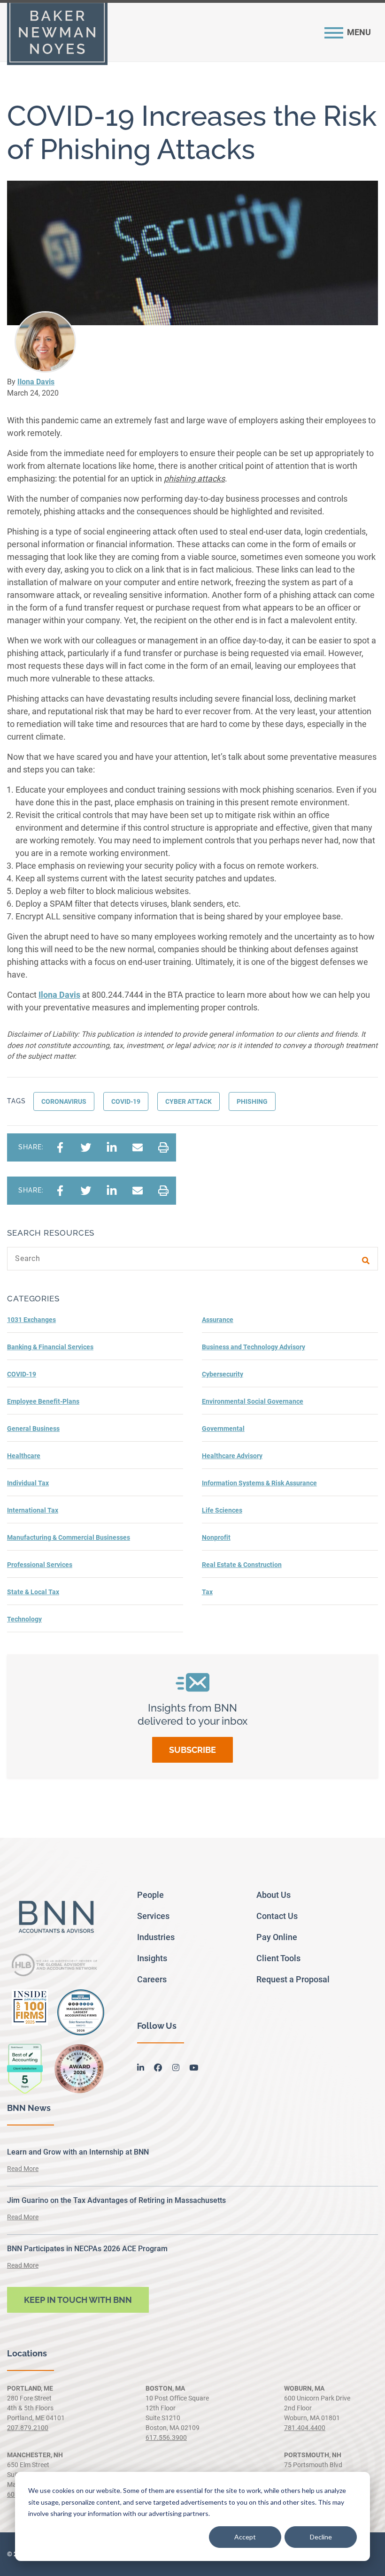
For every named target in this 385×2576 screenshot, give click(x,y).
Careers (152, 1979)
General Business (33, 1429)
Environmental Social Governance (253, 1401)
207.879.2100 (28, 2428)
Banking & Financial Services (50, 1347)
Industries (156, 1937)
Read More (23, 2169)
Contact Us (277, 1916)
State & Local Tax (33, 1592)
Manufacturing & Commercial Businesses (69, 1537)
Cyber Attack (189, 1101)
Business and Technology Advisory (254, 1347)
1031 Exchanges (31, 1320)
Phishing (252, 1101)
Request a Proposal (293, 1979)
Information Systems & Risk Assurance (259, 1483)
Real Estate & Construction (242, 1565)
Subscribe (192, 1750)
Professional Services (40, 1565)
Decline (321, 2537)
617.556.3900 (166, 2438)
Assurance (218, 1320)
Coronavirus (64, 1101)
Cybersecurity (223, 1374)
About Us (273, 1895)
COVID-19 (126, 1101)
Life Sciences (222, 1510)
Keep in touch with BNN (78, 2300)
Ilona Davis (36, 382)
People (150, 1895)
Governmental (223, 1429)
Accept (245, 2537)
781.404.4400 (305, 2428)
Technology (24, 1619)
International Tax (33, 1510)
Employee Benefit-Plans (43, 1401)
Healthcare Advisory (232, 1456)
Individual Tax (28, 1483)
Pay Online (277, 1937)
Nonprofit (216, 1537)
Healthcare (24, 1456)
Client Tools (278, 1958)
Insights (152, 1958)
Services (153, 1916)
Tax (207, 1592)
